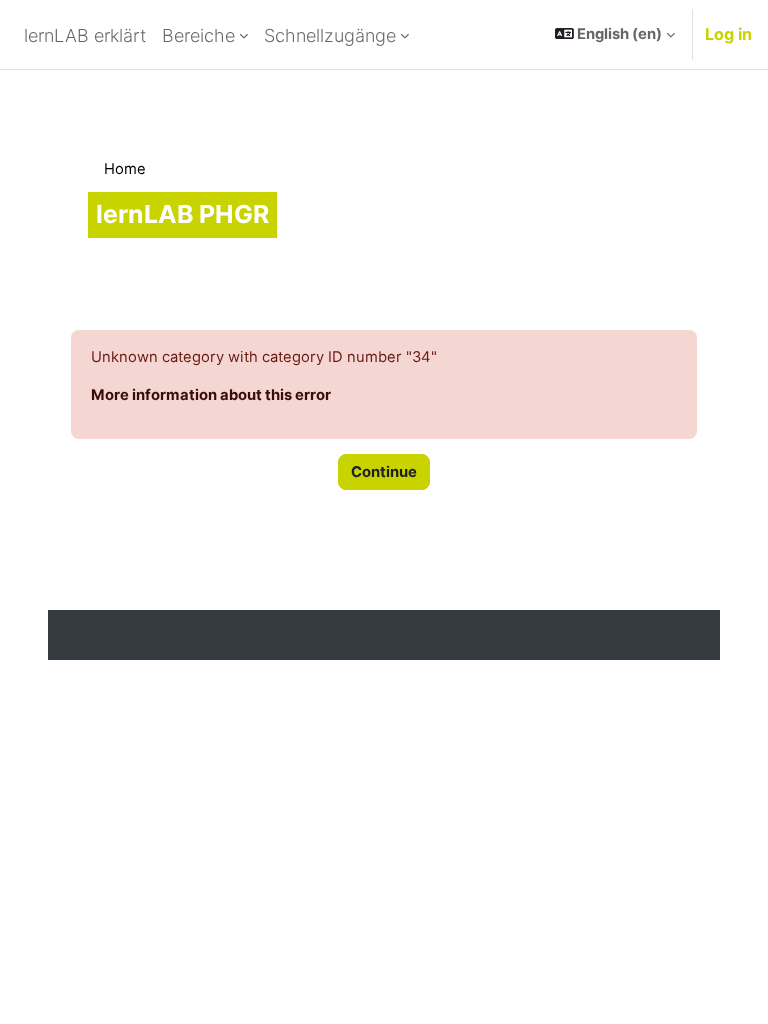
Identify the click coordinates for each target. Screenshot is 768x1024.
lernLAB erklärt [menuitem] (85, 35)
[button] (615, 34)
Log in (728, 34)
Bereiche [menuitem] (198, 35)
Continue (384, 472)
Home (125, 169)
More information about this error (211, 395)
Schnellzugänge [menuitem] (330, 35)
